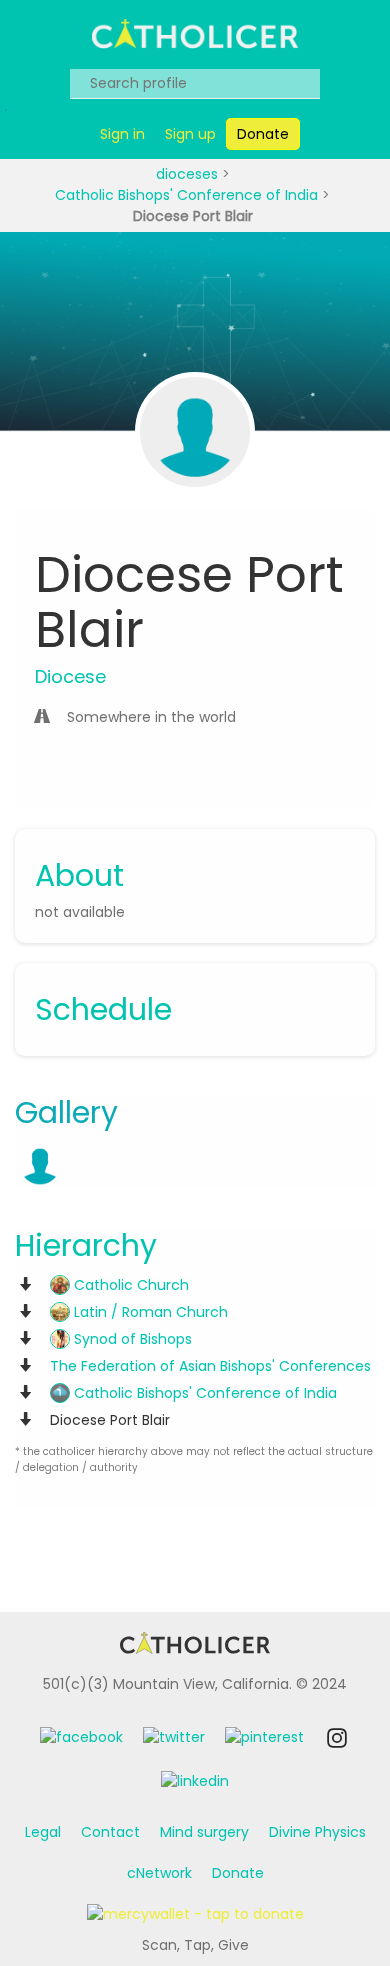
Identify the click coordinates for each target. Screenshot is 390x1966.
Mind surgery (204, 1832)
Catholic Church (129, 1285)
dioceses (189, 174)
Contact (110, 1832)
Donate (238, 1873)
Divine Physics (317, 1832)
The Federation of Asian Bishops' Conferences (210, 1366)
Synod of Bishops (131, 1339)
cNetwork (159, 1873)
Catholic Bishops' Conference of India (188, 195)
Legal (43, 1832)
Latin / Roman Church (149, 1312)
